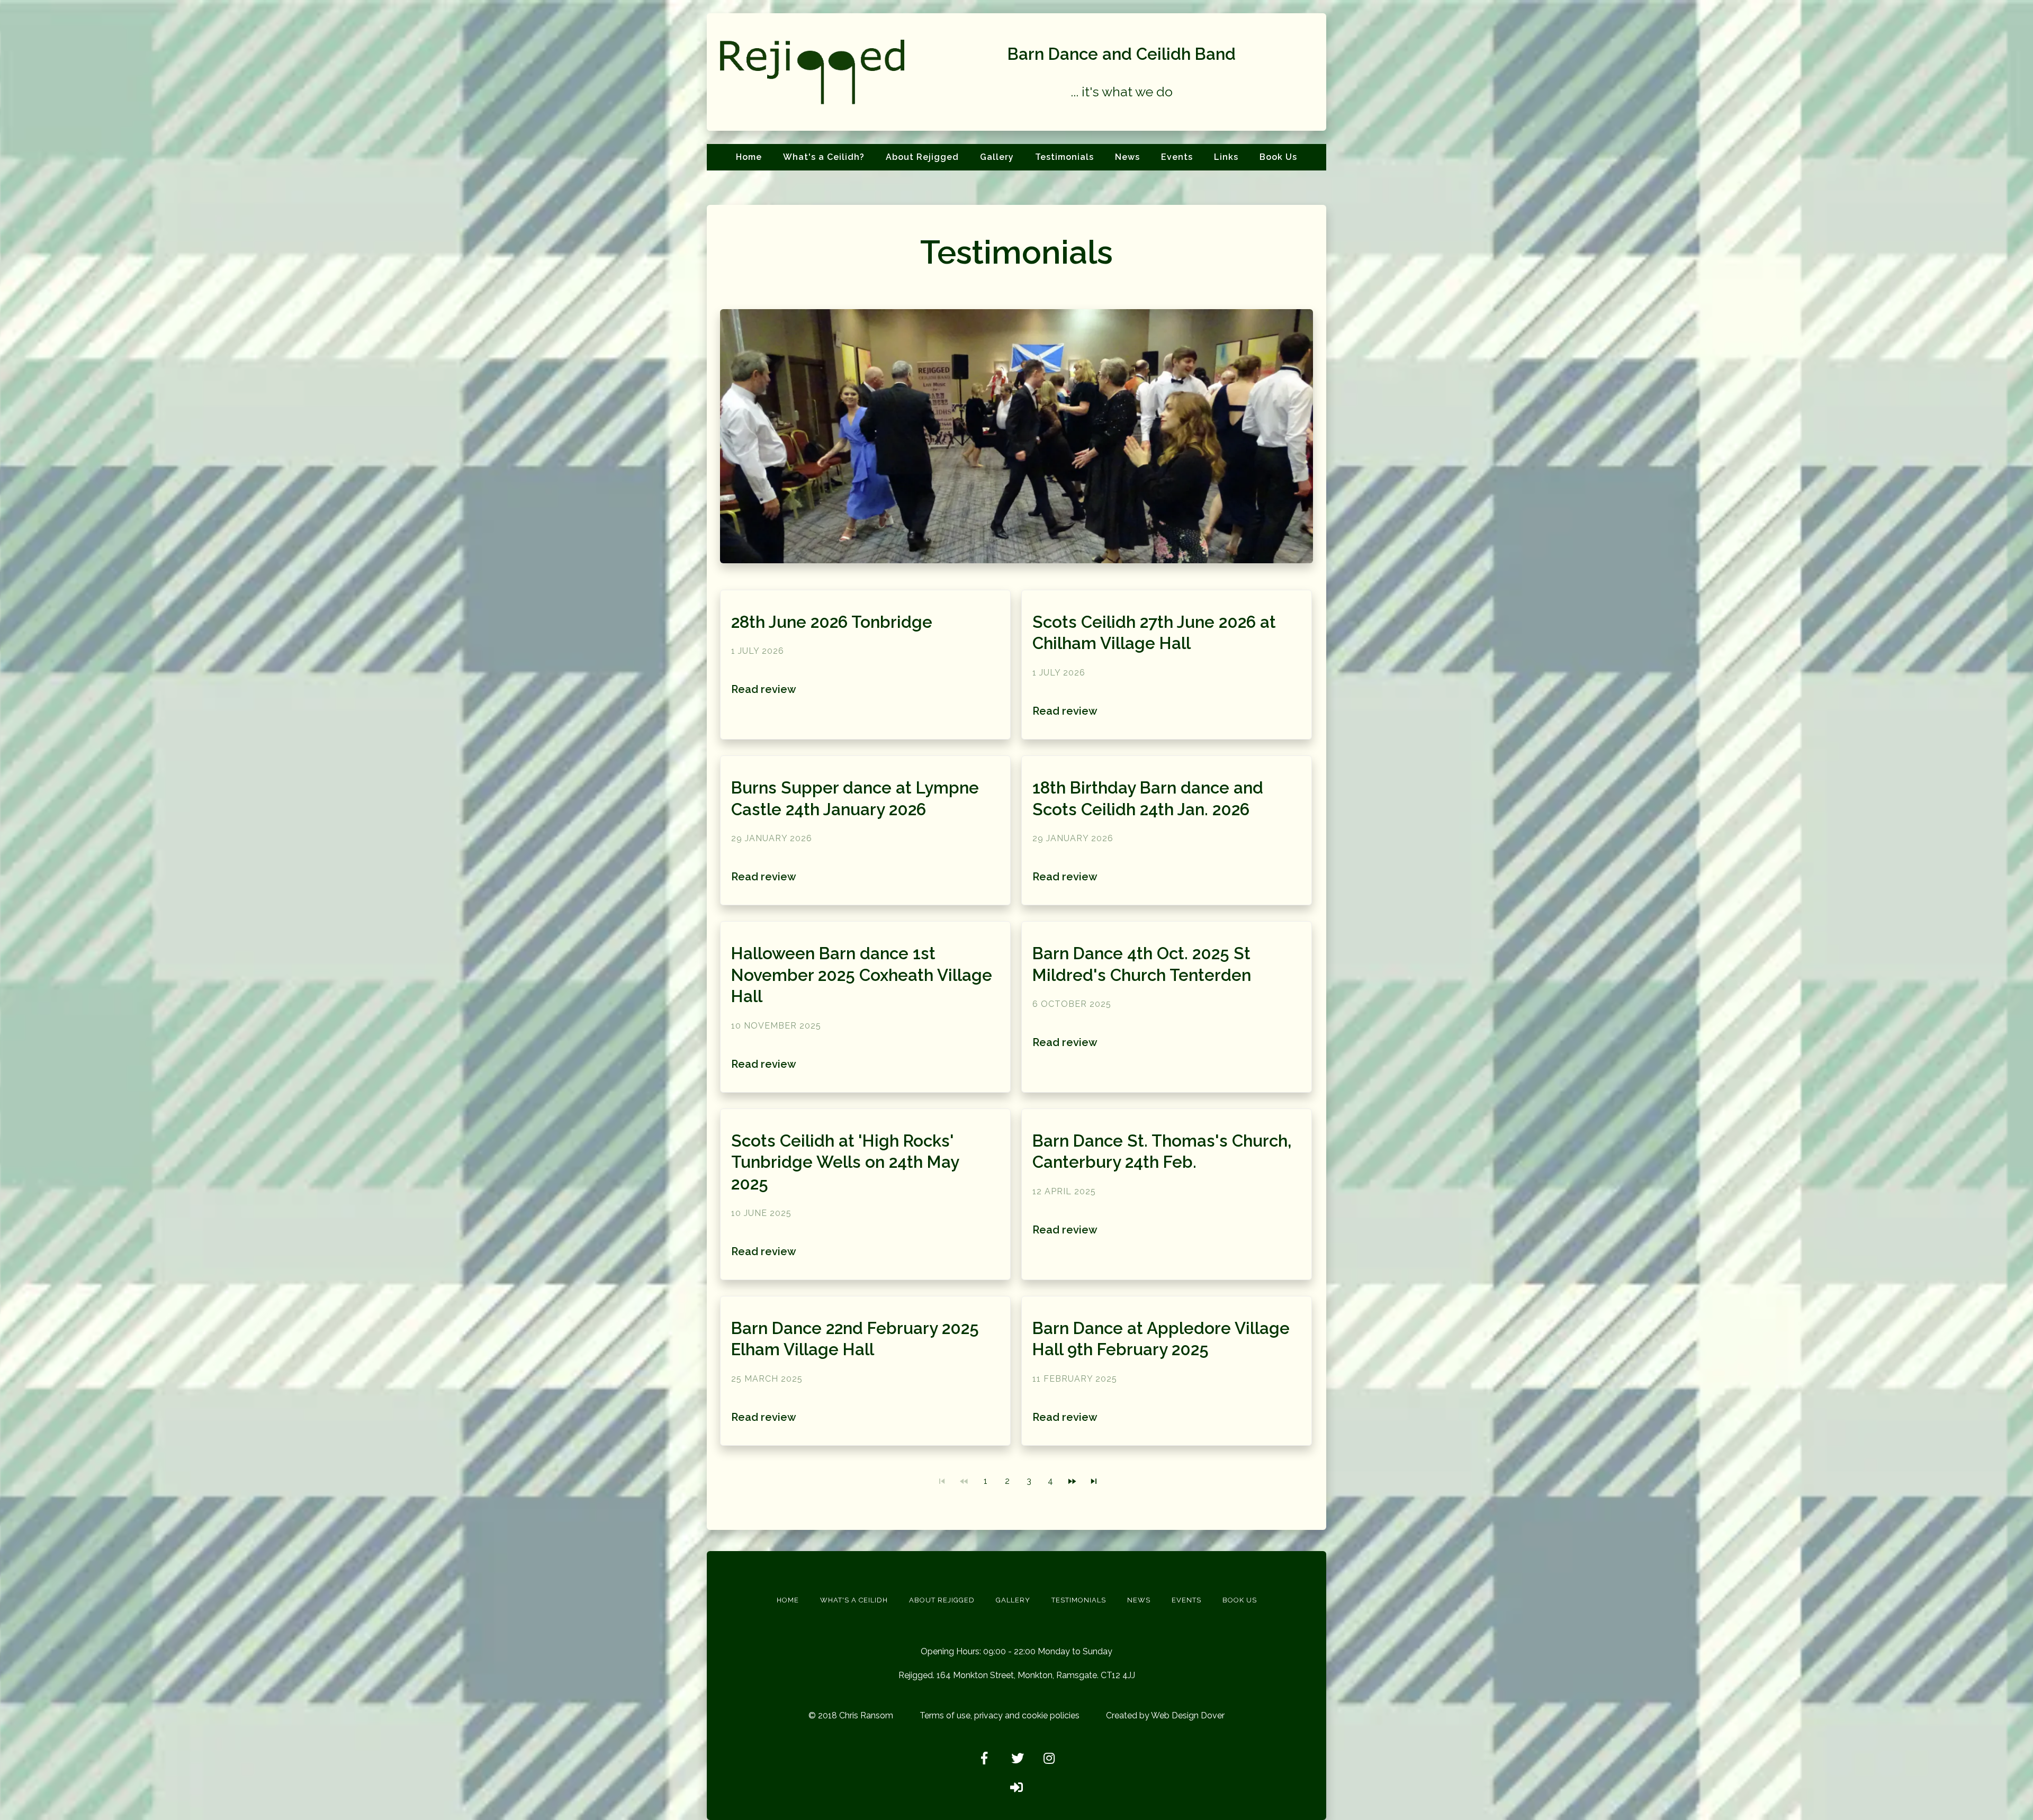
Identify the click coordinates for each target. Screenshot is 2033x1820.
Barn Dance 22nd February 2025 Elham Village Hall (855, 1339)
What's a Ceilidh (854, 1600)
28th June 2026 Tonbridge (832, 622)
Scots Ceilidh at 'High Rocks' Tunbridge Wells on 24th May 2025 (845, 1162)
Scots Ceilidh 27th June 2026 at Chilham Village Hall (1154, 633)
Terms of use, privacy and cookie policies (1000, 1715)
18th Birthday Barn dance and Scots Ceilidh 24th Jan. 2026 (1148, 799)
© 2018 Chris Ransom (851, 1715)
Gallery (997, 157)
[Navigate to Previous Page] (964, 1481)
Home (749, 157)
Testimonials (1064, 157)
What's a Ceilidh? (824, 157)
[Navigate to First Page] (942, 1481)
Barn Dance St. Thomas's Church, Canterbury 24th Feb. (1162, 1152)
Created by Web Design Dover (1165, 1715)
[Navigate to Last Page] (1094, 1481)
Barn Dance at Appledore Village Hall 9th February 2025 (1161, 1339)
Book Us (1278, 157)
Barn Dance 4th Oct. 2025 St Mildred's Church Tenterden (1142, 964)
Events (1177, 157)
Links (1226, 157)
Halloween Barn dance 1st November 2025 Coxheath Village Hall (862, 975)
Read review (764, 689)
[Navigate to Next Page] (1072, 1481)
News (1127, 157)
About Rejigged (922, 157)
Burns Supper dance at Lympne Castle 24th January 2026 (855, 799)
